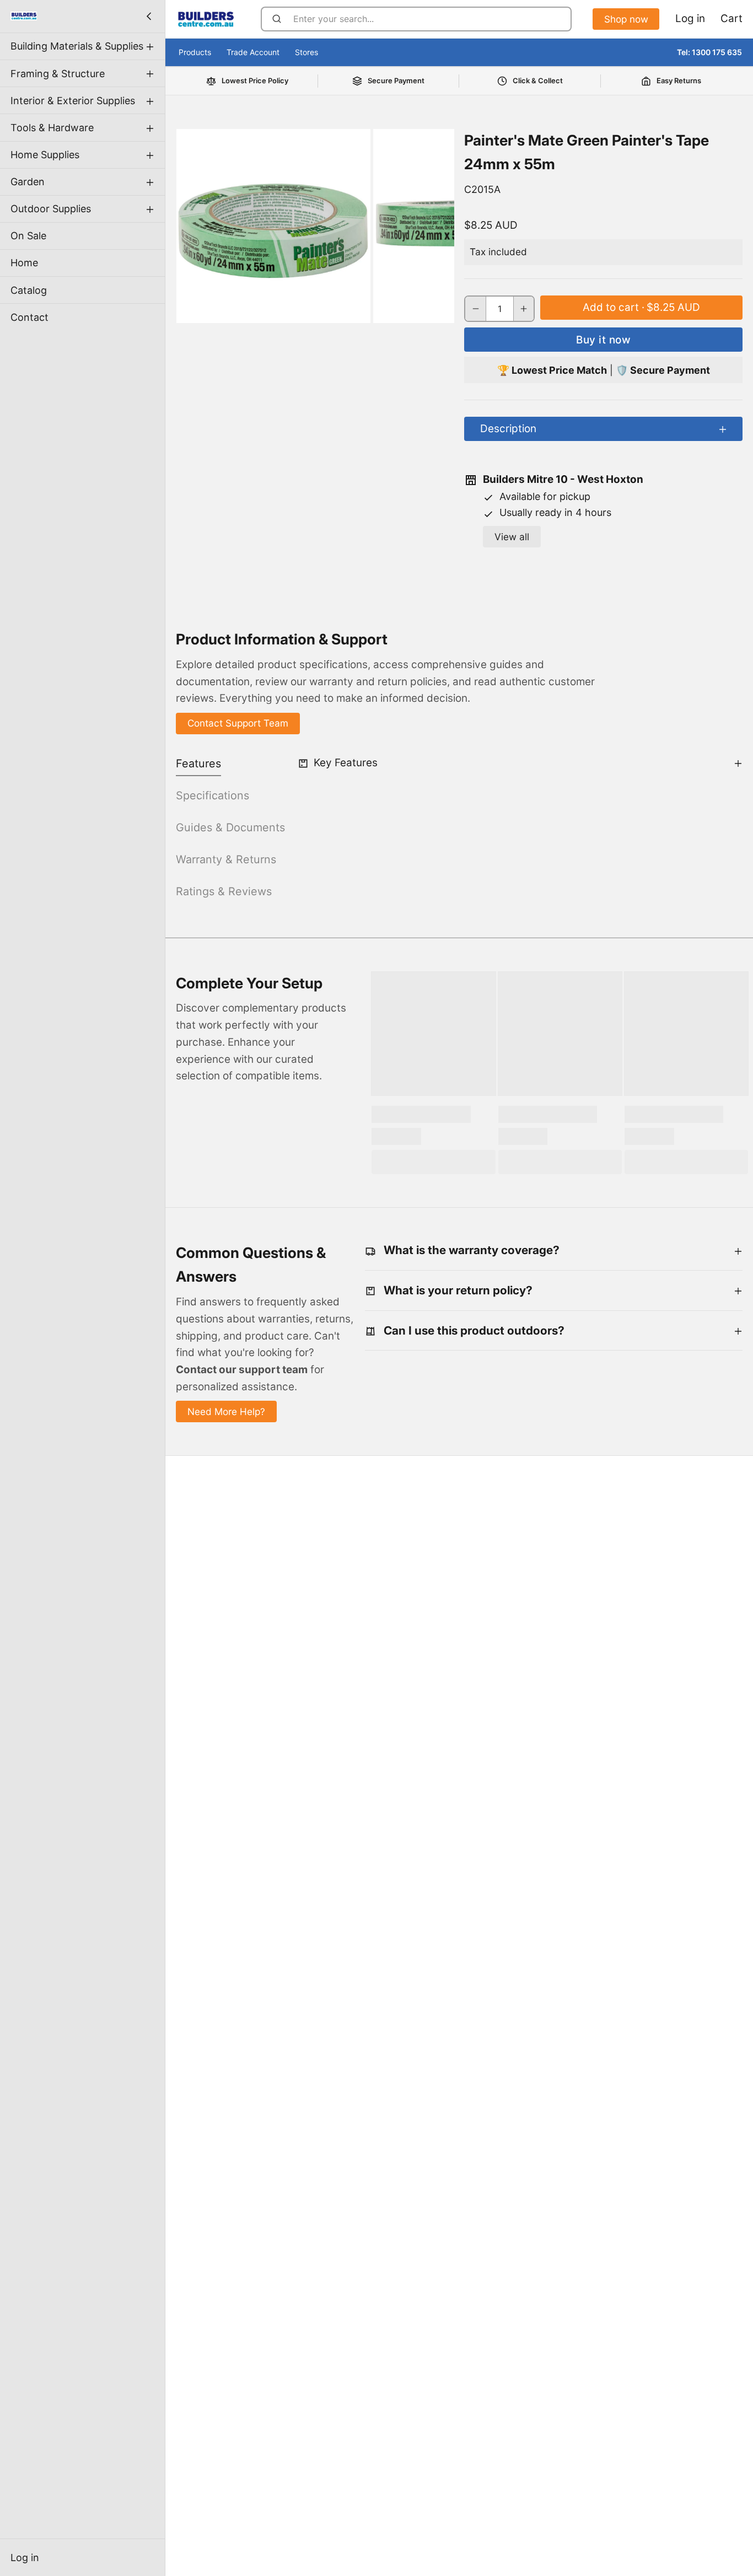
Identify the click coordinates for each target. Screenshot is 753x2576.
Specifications (213, 795)
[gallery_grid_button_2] (305, 310)
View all (512, 537)
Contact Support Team (238, 723)
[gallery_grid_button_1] (294, 310)
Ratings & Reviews (224, 891)
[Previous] (260, 310)
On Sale (28, 236)
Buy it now (603, 340)
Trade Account (253, 52)
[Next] (370, 310)
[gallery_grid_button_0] (278, 310)
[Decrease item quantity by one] (475, 309)
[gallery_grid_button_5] (335, 310)
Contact (29, 317)
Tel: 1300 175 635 (709, 52)
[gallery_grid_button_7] (356, 310)
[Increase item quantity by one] (524, 309)
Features (198, 763)
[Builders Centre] (24, 16)
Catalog (29, 290)
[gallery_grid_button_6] (346, 310)
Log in (25, 2558)
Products (195, 52)
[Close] (149, 16)
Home (24, 263)
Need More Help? (226, 1411)
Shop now (626, 19)
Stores (306, 52)
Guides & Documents (230, 827)
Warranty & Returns (226, 859)
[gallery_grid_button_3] (315, 310)
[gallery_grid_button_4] (325, 310)
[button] (641, 308)
